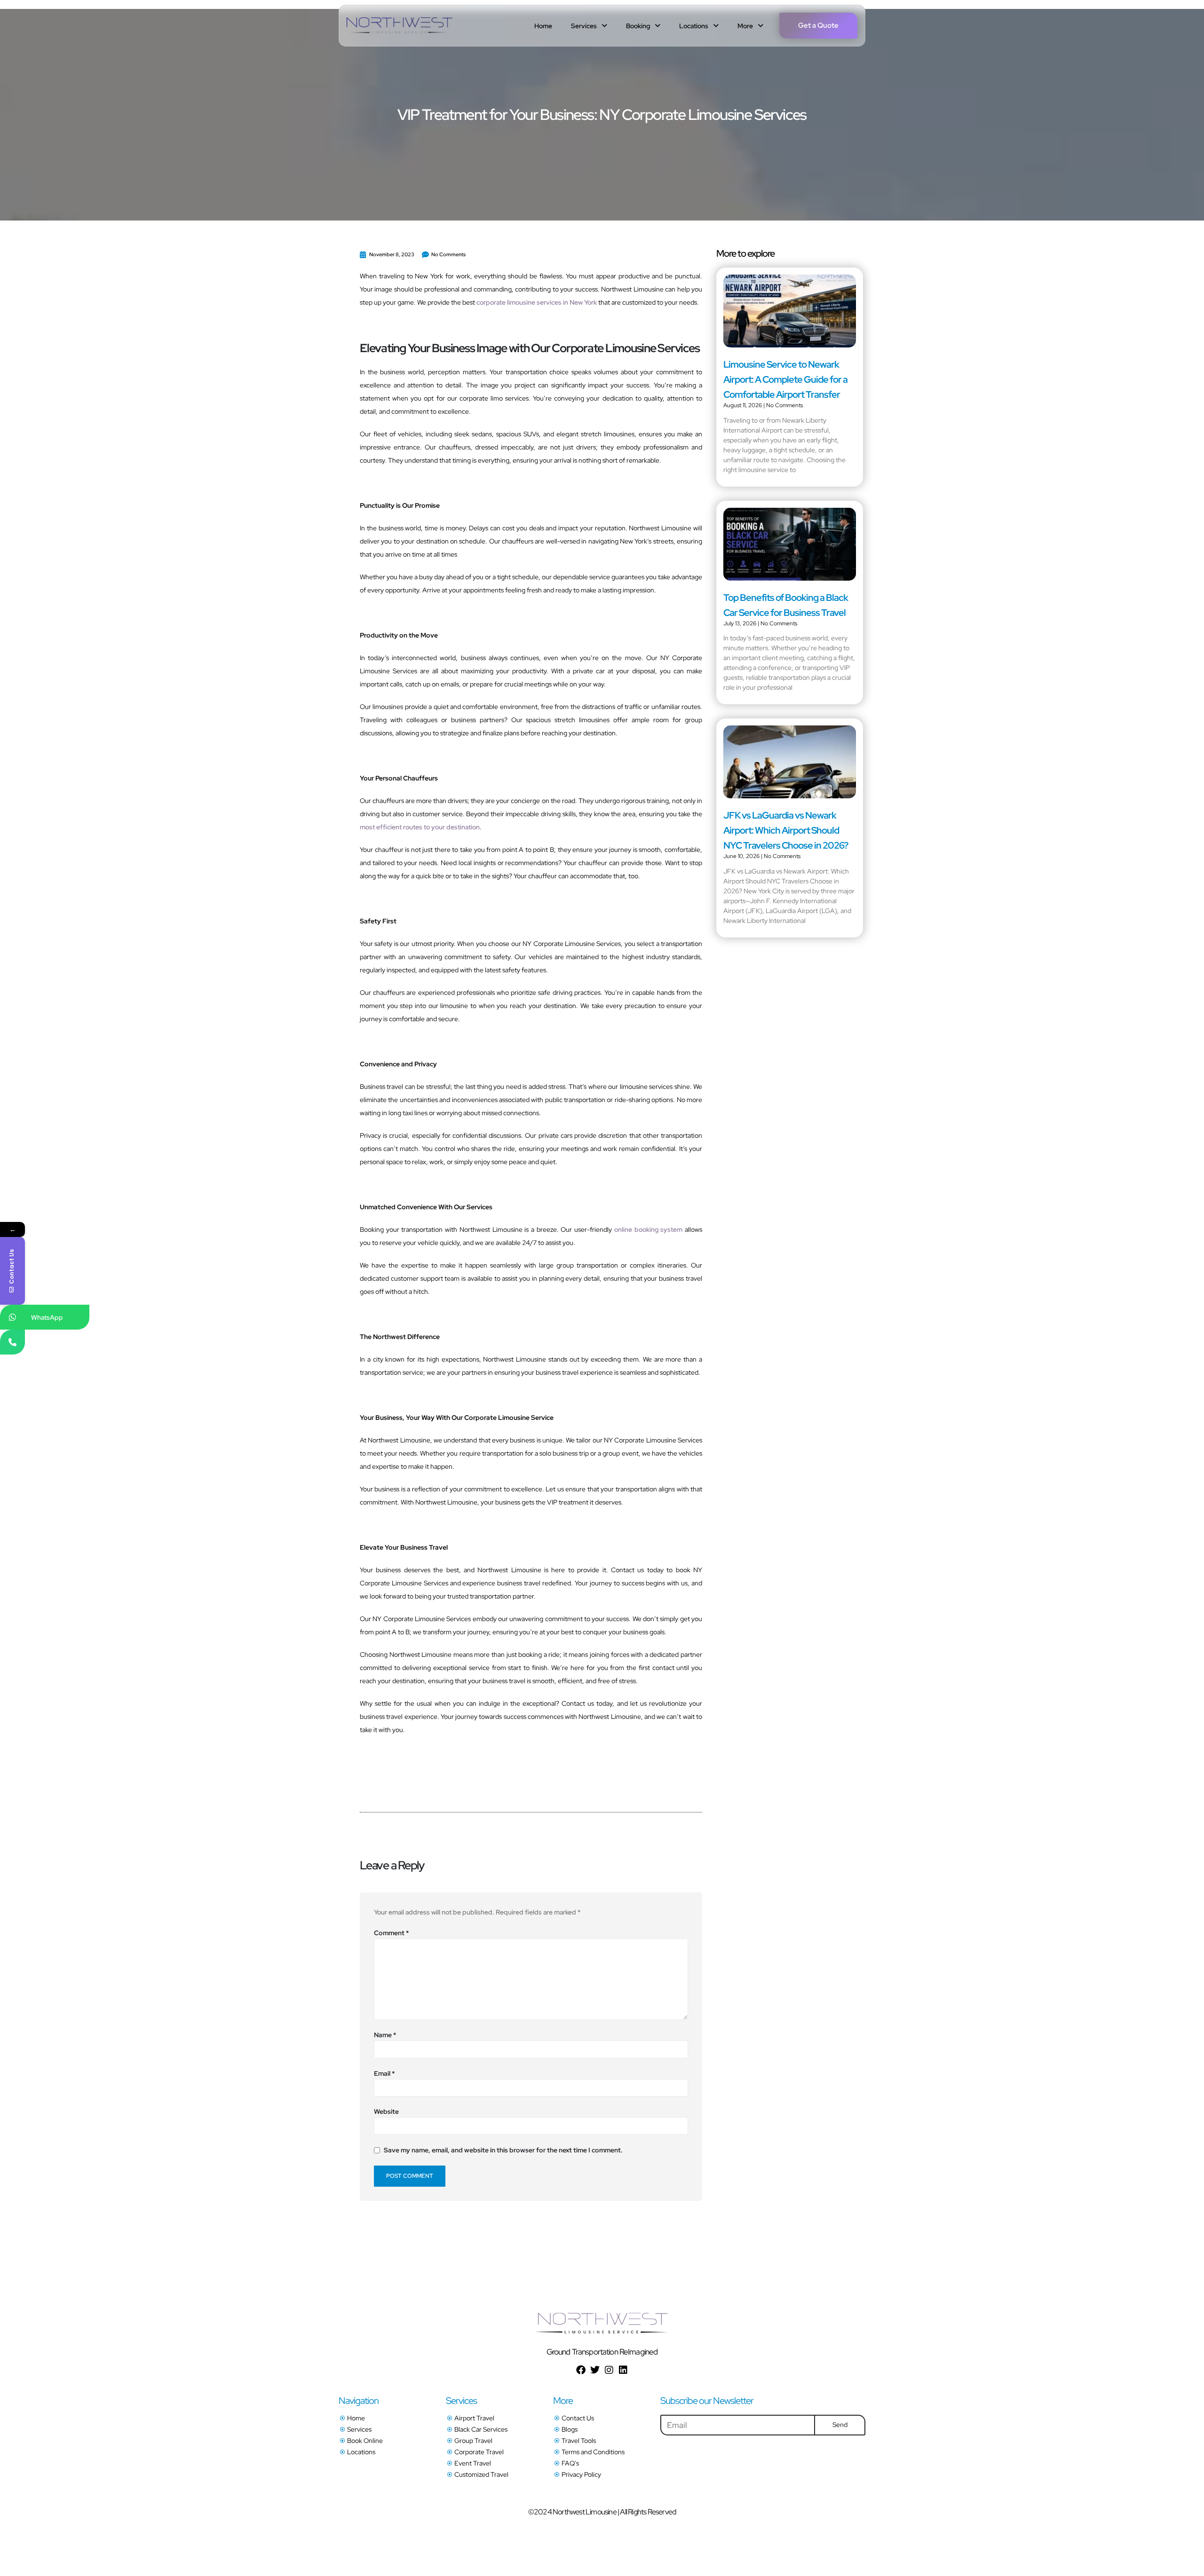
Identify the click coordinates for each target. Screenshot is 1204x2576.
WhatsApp (47, 1317)
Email (384, 2073)
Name (385, 2035)
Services (584, 26)
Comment (392, 1933)
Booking (638, 26)
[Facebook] (581, 2370)
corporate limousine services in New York (537, 302)
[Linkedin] (623, 2370)
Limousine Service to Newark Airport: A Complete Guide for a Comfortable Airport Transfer (785, 379)
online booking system (648, 1229)
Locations (694, 26)
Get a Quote (818, 25)
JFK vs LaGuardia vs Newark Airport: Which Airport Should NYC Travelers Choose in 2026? (786, 830)
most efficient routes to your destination (420, 827)
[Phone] (12, 1342)
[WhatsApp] (12, 1317)
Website (386, 2111)
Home (543, 26)
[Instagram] (609, 2370)
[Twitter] (595, 2370)
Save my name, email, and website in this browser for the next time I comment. (503, 2151)
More (745, 26)
